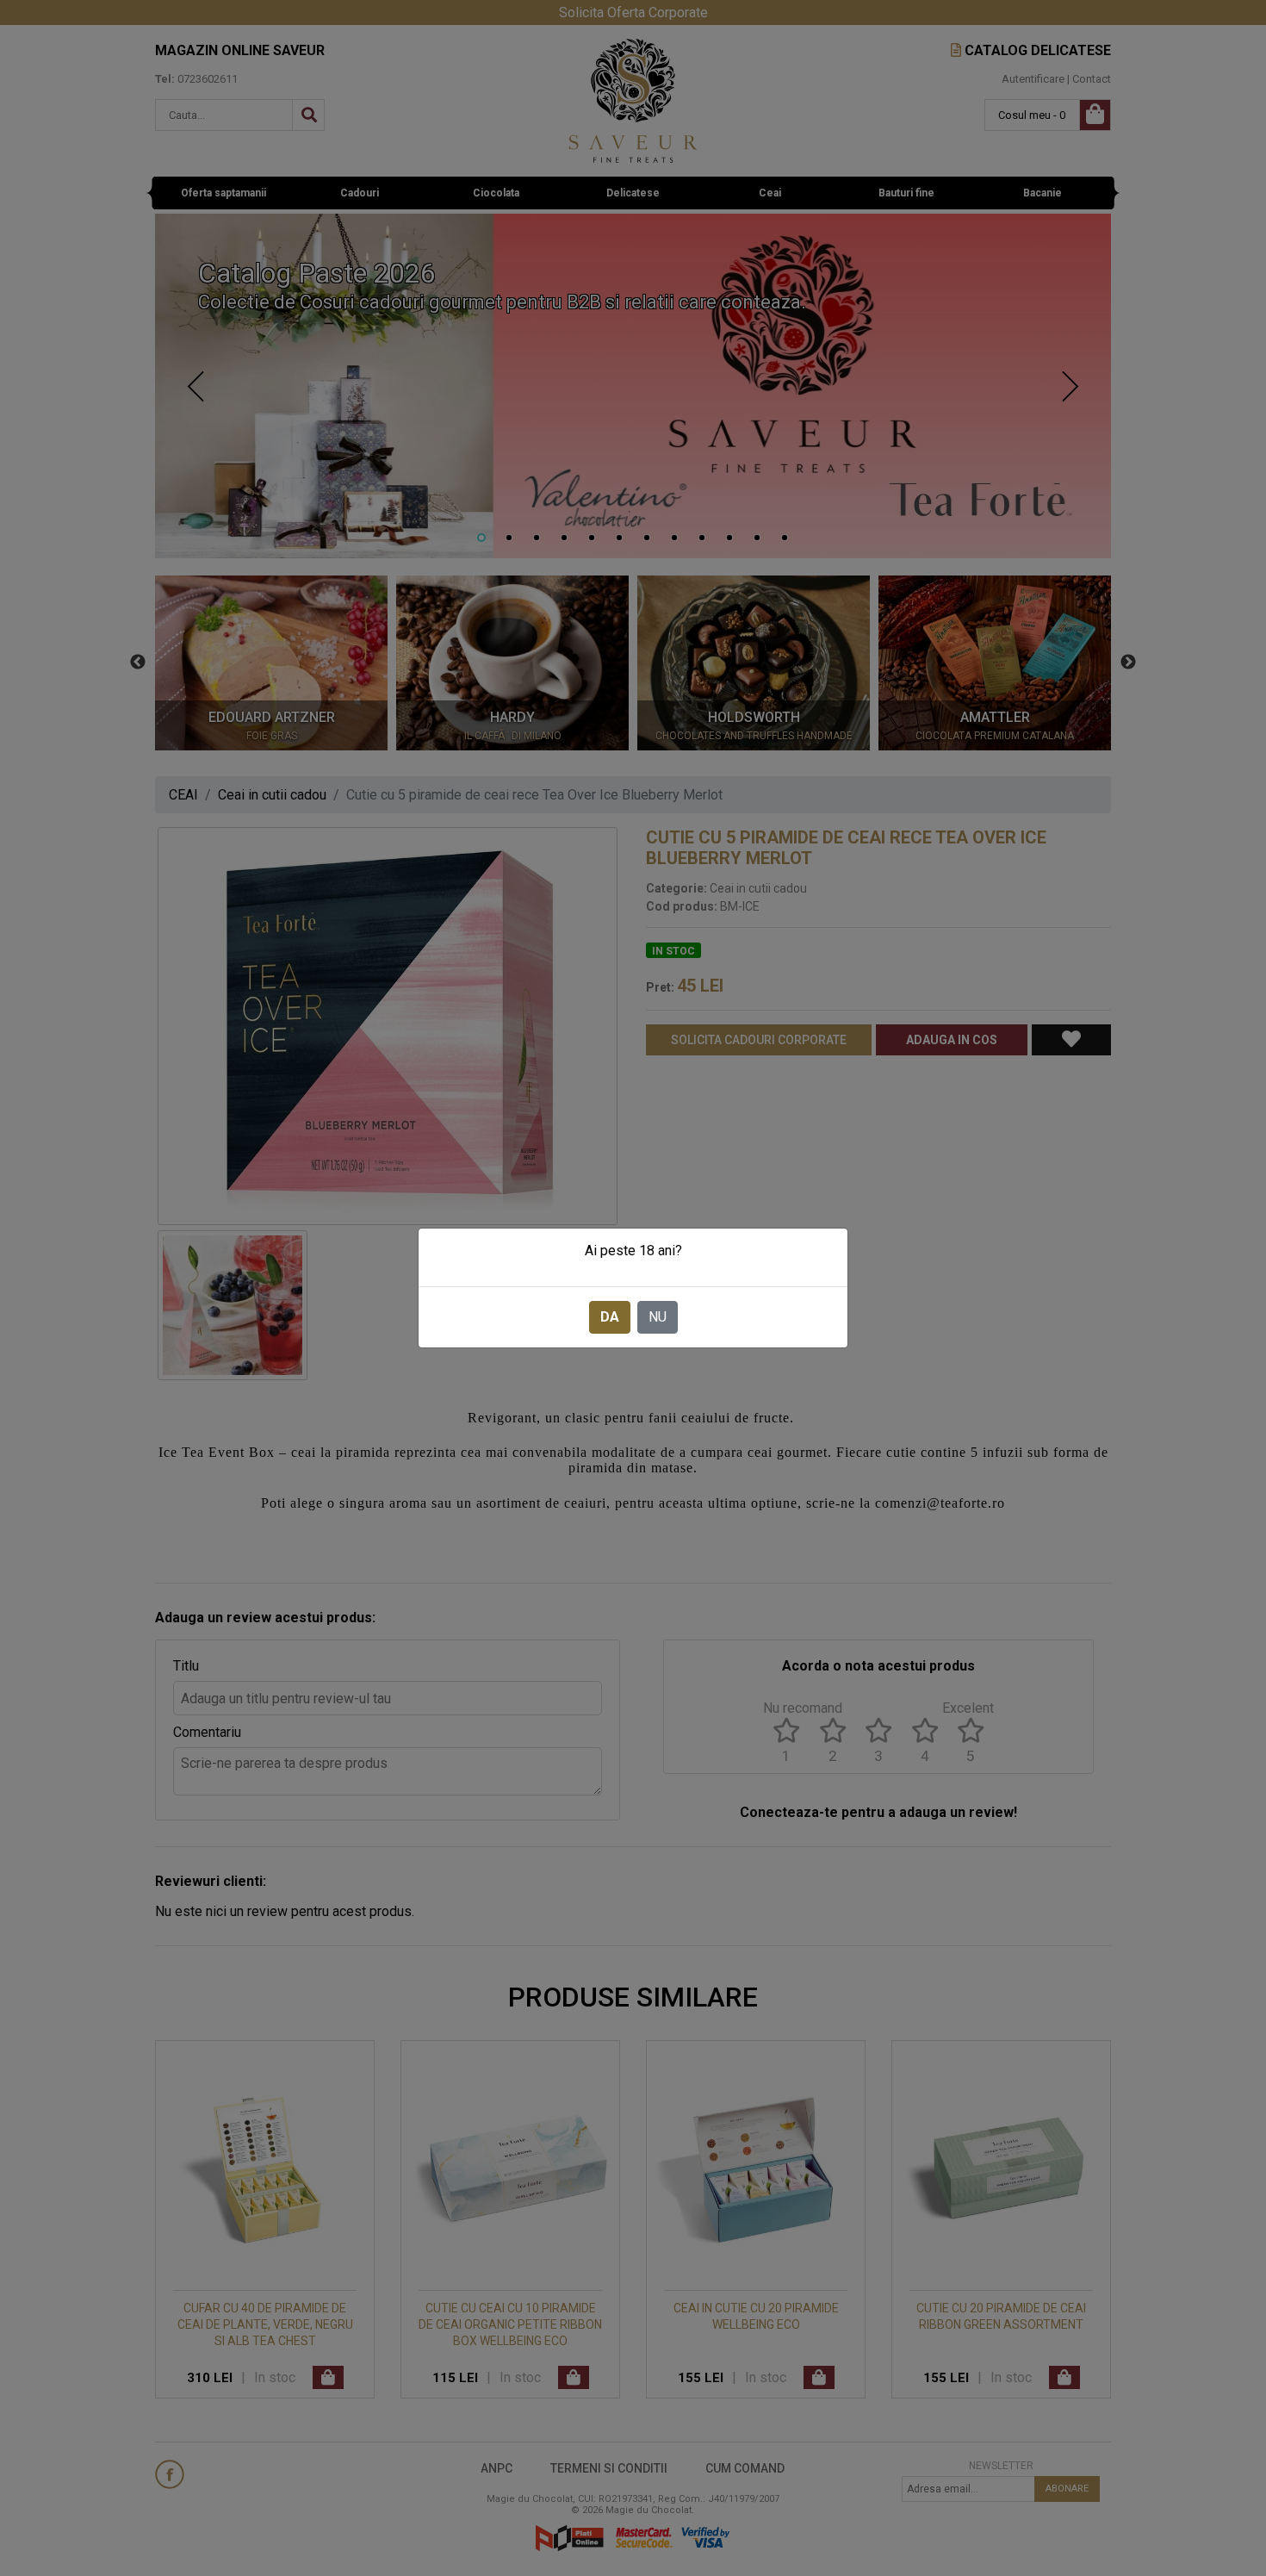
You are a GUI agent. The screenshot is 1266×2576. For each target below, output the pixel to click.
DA (610, 1317)
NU (658, 1317)
